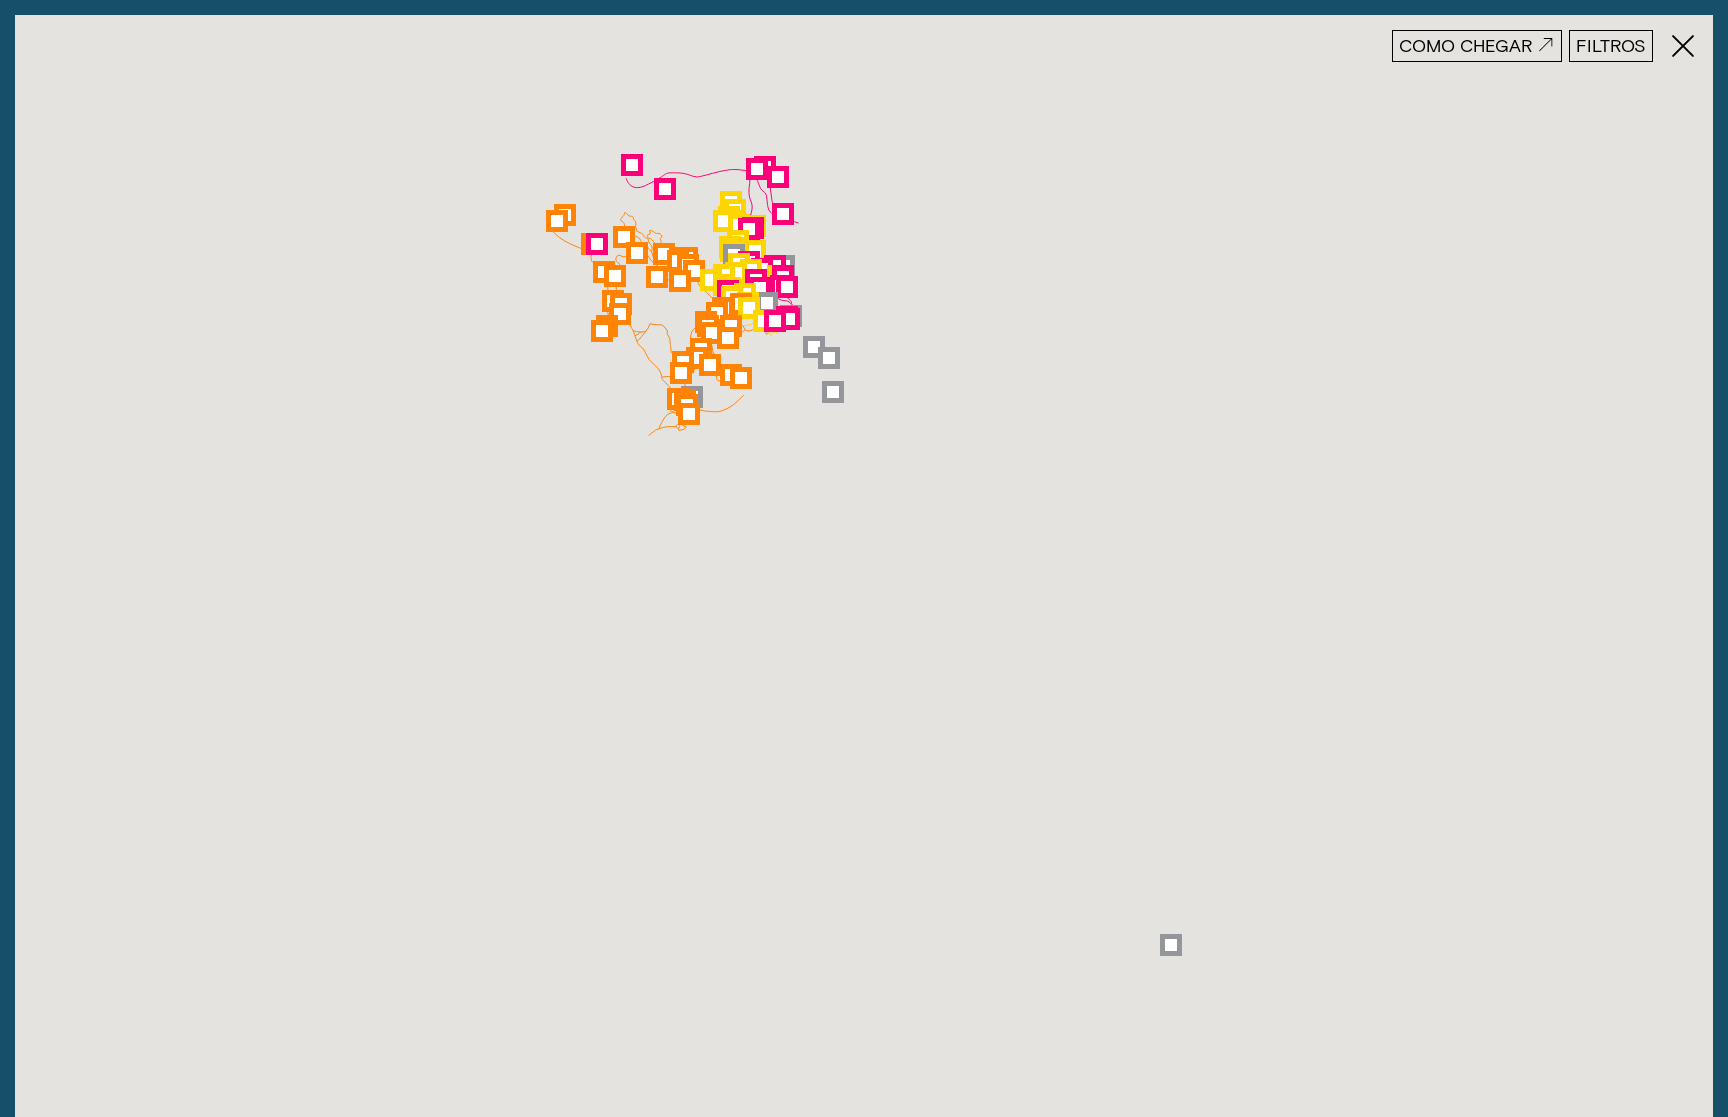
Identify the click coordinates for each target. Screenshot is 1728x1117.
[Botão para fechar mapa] (1675, 46)
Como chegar (1465, 45)
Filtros (1611, 45)
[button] (829, 358)
